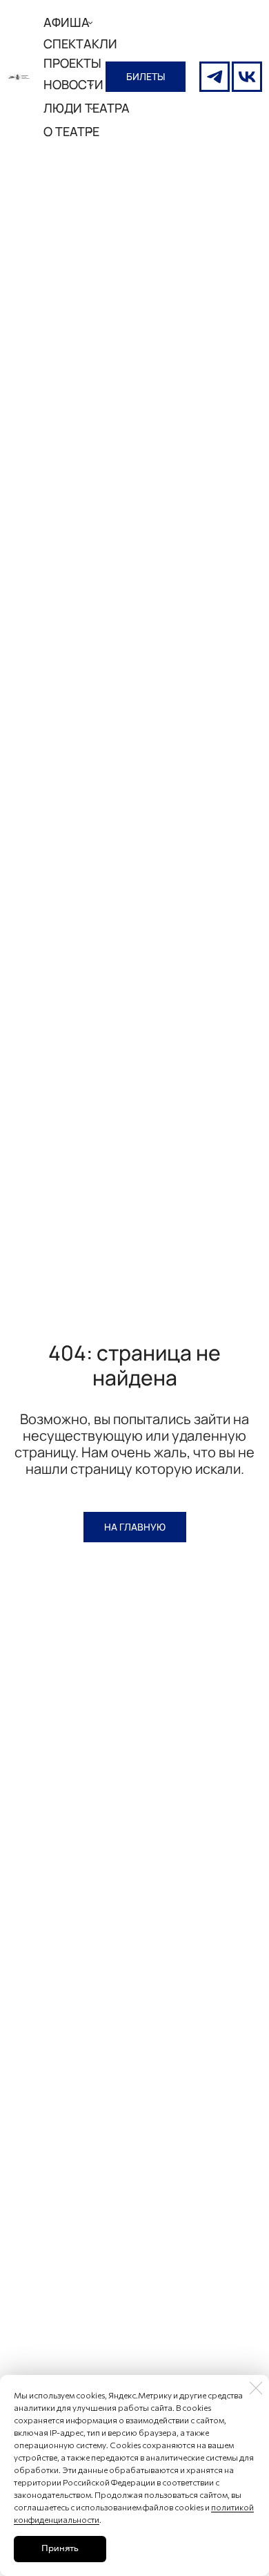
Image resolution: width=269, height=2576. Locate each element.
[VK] (247, 77)
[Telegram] (215, 77)
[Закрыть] (256, 2388)
